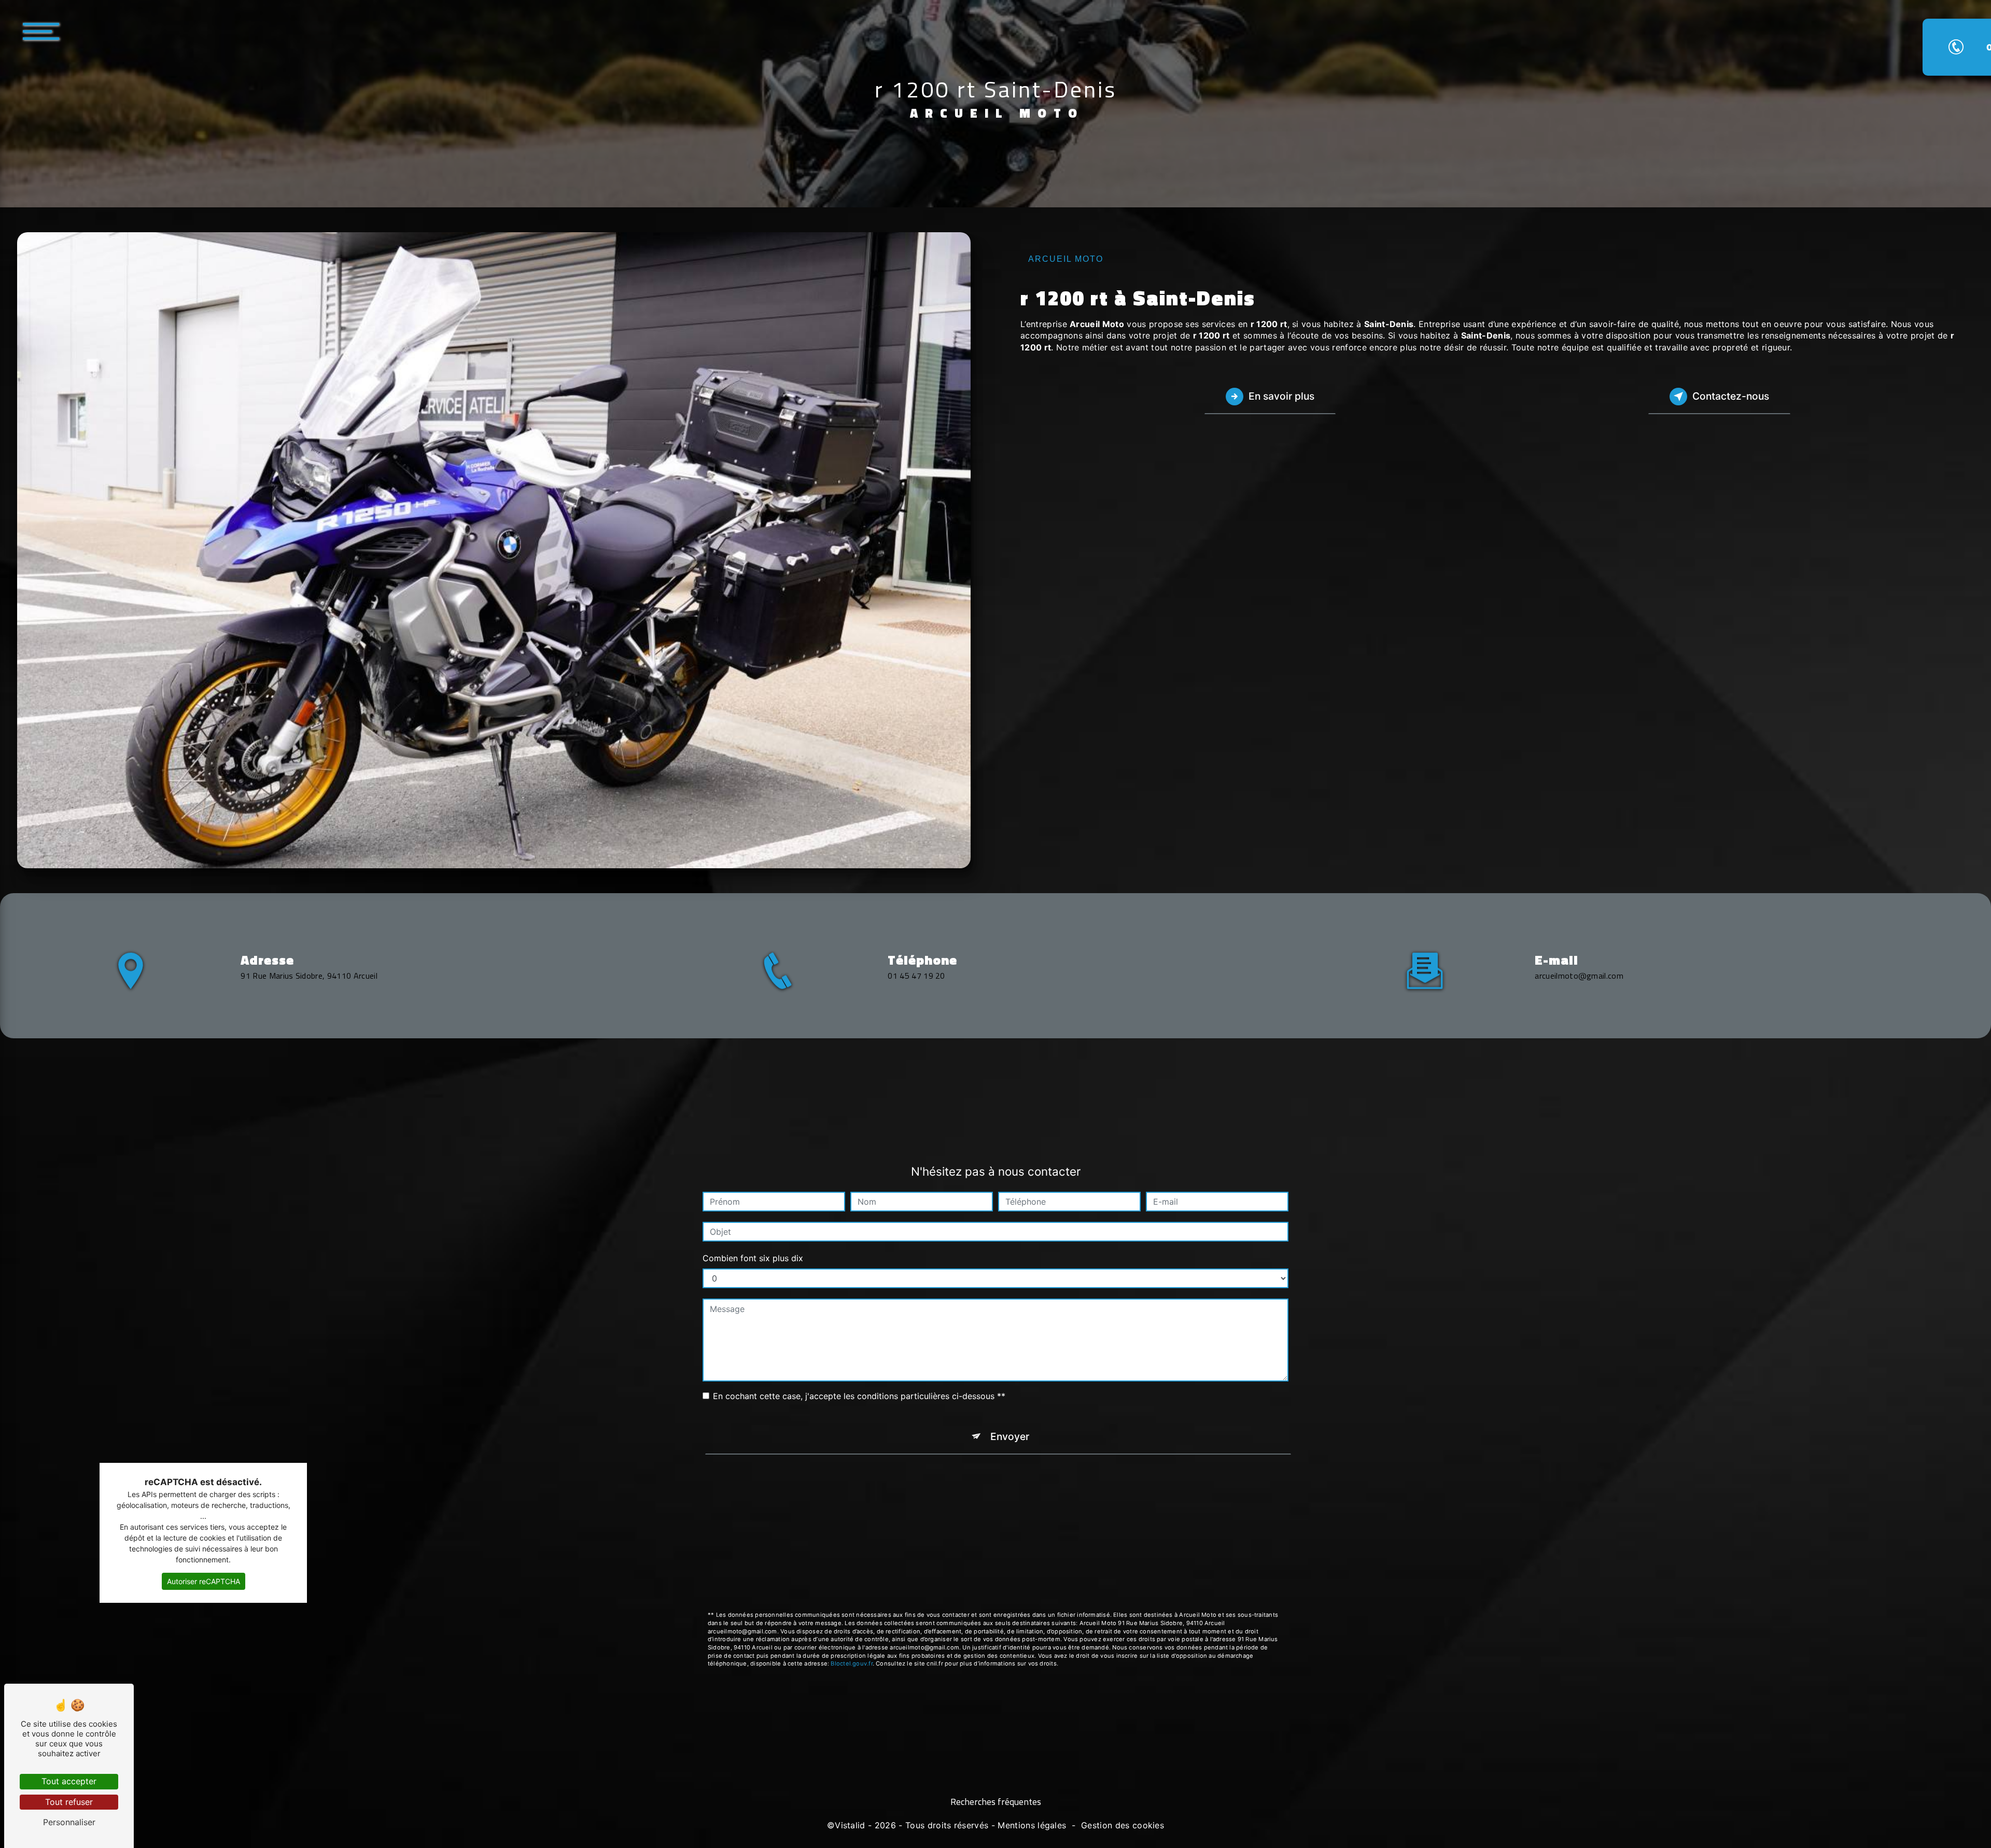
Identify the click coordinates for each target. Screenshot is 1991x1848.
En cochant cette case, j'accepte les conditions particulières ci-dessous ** (859, 1396)
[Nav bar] (72, 31)
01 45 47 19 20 (916, 976)
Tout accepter (69, 1781)
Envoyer (1010, 1436)
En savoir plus (1281, 396)
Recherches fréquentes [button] (996, 1802)
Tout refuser (69, 1802)
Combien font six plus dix (753, 1258)
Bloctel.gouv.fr (851, 1663)
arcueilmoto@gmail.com (1579, 976)
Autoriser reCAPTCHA (204, 1581)
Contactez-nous (1731, 396)
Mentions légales (1032, 1825)
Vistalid (850, 1825)
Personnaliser (69, 1822)
